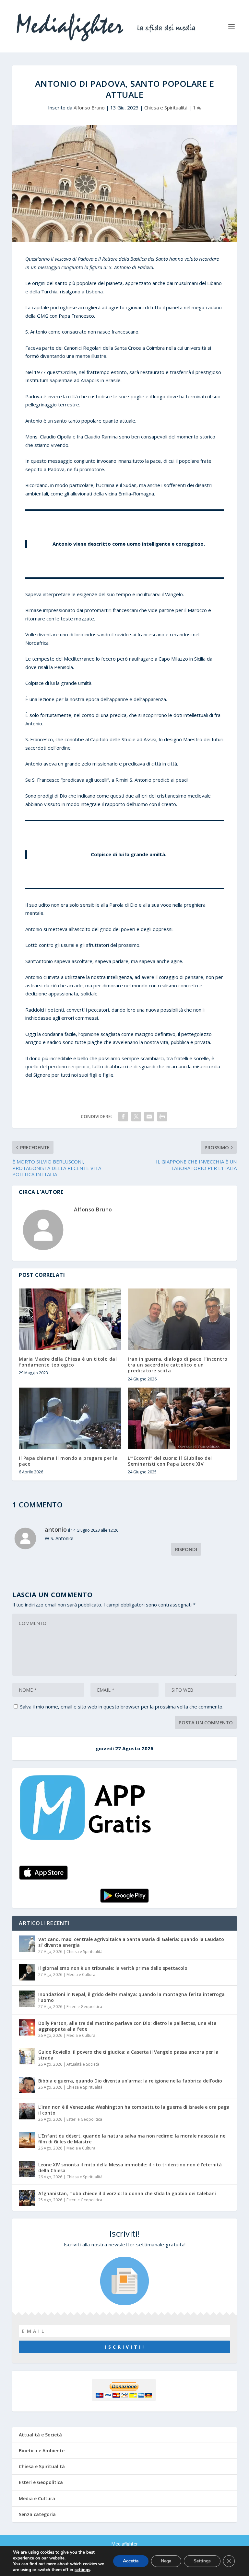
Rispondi (186, 1549)
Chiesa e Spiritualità (166, 108)
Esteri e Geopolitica (84, 2007)
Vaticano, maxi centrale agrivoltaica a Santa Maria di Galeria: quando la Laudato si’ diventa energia (131, 1942)
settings (82, 2570)
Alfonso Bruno (89, 108)
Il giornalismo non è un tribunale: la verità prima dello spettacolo (113, 1968)
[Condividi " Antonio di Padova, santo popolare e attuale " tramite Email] (149, 1117)
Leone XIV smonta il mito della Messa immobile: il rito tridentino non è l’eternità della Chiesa (130, 2167)
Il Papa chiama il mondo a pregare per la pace (68, 1461)
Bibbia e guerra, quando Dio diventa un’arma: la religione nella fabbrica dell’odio (130, 2081)
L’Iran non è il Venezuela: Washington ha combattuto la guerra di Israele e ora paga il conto (134, 2110)
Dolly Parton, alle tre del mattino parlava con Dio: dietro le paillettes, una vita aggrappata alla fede (127, 2026)
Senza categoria (37, 2514)
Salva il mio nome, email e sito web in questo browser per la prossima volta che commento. (122, 1707)
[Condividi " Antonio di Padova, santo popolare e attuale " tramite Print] (162, 1117)
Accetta (131, 2561)
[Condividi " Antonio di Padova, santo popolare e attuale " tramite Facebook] (123, 1117)
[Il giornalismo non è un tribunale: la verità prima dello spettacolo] (27, 1972)
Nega (166, 2561)
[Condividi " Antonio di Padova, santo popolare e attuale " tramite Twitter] (136, 1117)
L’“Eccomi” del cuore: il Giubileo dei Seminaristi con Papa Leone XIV (170, 1461)
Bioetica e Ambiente (42, 2451)
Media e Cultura (81, 1975)
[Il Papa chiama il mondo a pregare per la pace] (70, 1418)
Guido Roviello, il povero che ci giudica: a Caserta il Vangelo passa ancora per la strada (128, 2055)
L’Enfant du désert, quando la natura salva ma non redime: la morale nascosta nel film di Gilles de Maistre (132, 2139)
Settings (202, 2561)
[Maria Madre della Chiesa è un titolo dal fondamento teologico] (70, 1319)
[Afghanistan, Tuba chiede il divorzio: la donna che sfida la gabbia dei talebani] (27, 2198)
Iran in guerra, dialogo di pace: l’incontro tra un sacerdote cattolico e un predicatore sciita (178, 1365)
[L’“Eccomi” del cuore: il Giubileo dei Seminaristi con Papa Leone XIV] (179, 1418)
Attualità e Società (83, 2064)
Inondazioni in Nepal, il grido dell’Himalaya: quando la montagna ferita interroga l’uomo (131, 1997)
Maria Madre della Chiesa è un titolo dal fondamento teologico (68, 1362)
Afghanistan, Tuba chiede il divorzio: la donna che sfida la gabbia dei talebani (127, 2193)
